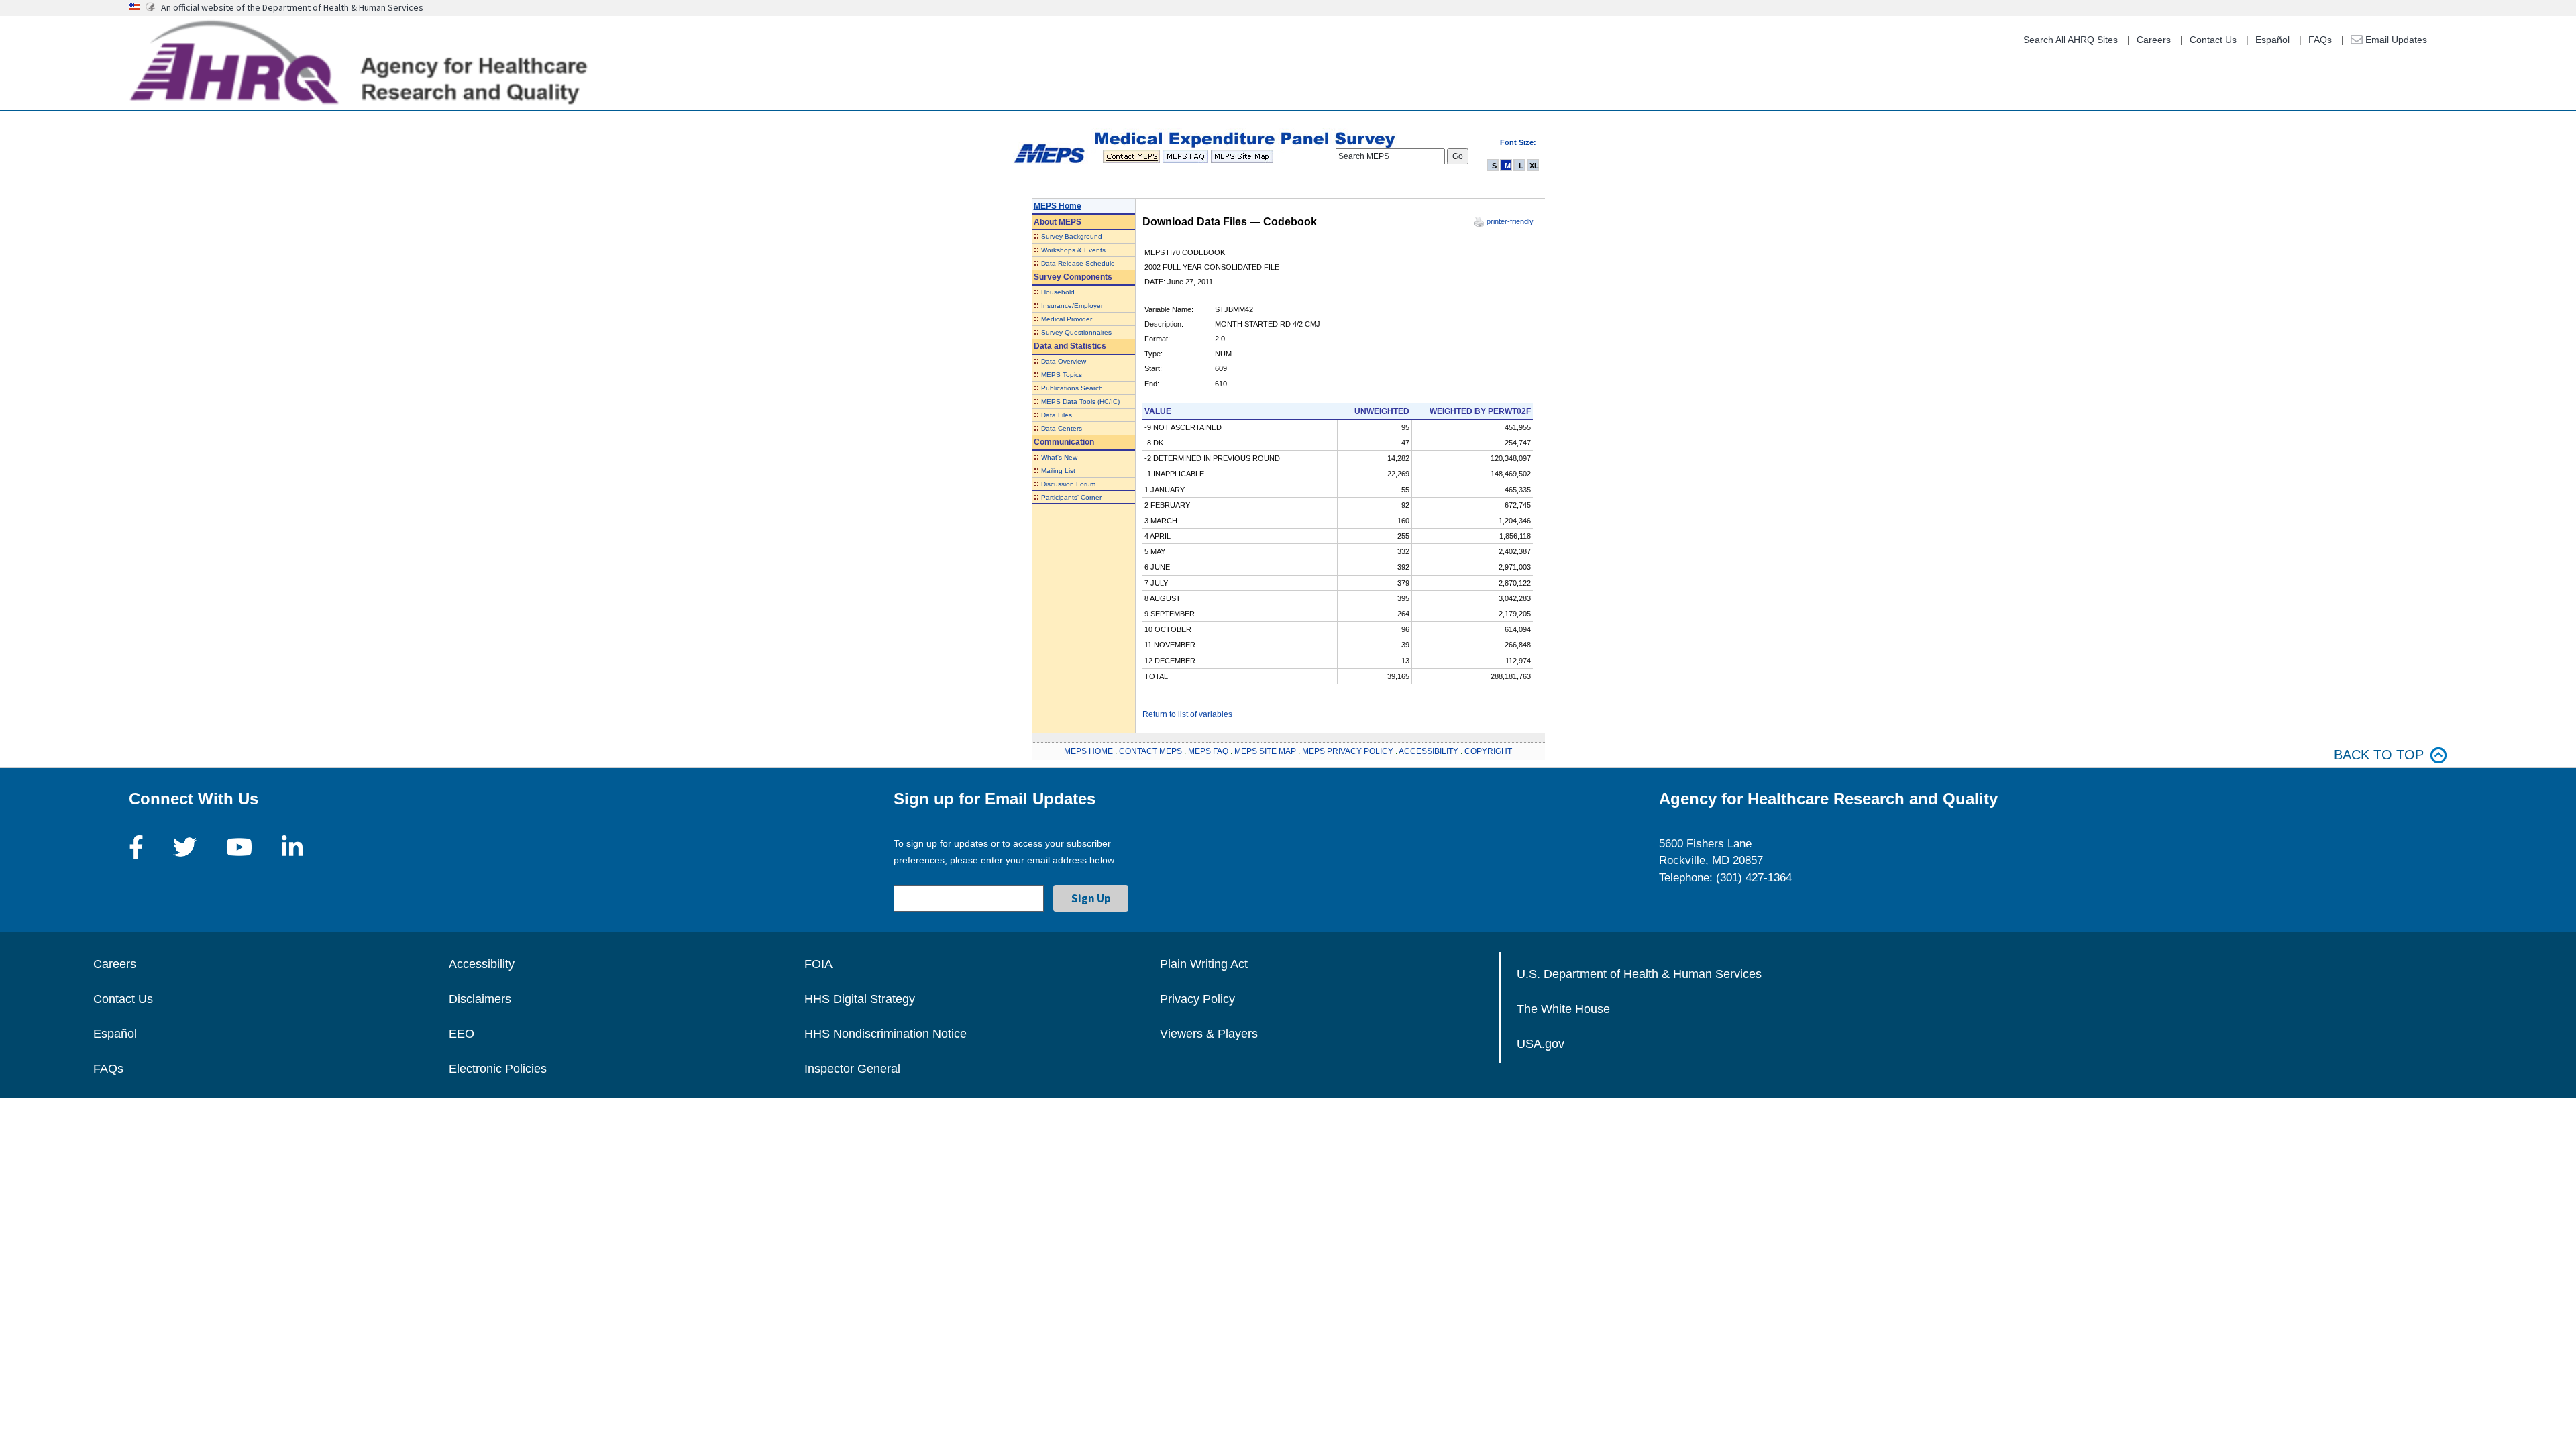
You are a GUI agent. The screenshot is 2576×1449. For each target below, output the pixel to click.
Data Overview (1064, 361)
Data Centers (1062, 428)
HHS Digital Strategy (860, 999)
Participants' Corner (1071, 497)
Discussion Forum (1068, 484)
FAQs (2320, 40)
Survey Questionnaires (1076, 332)
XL (1534, 166)
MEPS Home (1058, 206)
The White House (1563, 1009)
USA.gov (1541, 1044)
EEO (462, 1034)
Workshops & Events (1073, 250)
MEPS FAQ (1208, 751)
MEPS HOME (1088, 751)
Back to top (2379, 755)
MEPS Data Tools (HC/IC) (1080, 401)
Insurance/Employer (1072, 306)
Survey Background (1072, 236)
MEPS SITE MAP (1265, 751)
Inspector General (852, 1069)
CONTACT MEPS (1150, 751)
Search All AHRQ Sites (2071, 40)
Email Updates (2395, 40)
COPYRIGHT (1488, 751)
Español (2272, 40)
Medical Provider (1067, 319)
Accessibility (482, 964)
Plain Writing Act (1204, 964)
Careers (2154, 40)
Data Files (1057, 415)
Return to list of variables (1187, 714)
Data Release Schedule (1078, 263)
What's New (1059, 457)
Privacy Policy (1197, 999)
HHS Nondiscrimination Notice (885, 1034)
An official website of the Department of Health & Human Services (292, 7)
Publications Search (1072, 388)
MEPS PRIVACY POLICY (1348, 751)
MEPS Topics (1062, 375)
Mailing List (1058, 471)
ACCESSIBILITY (1429, 751)
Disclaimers (480, 999)
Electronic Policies (498, 1069)
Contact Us (2213, 40)
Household (1058, 292)
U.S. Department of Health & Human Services (1639, 974)
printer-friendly (1510, 221)
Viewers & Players (1209, 1034)
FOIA (818, 964)
